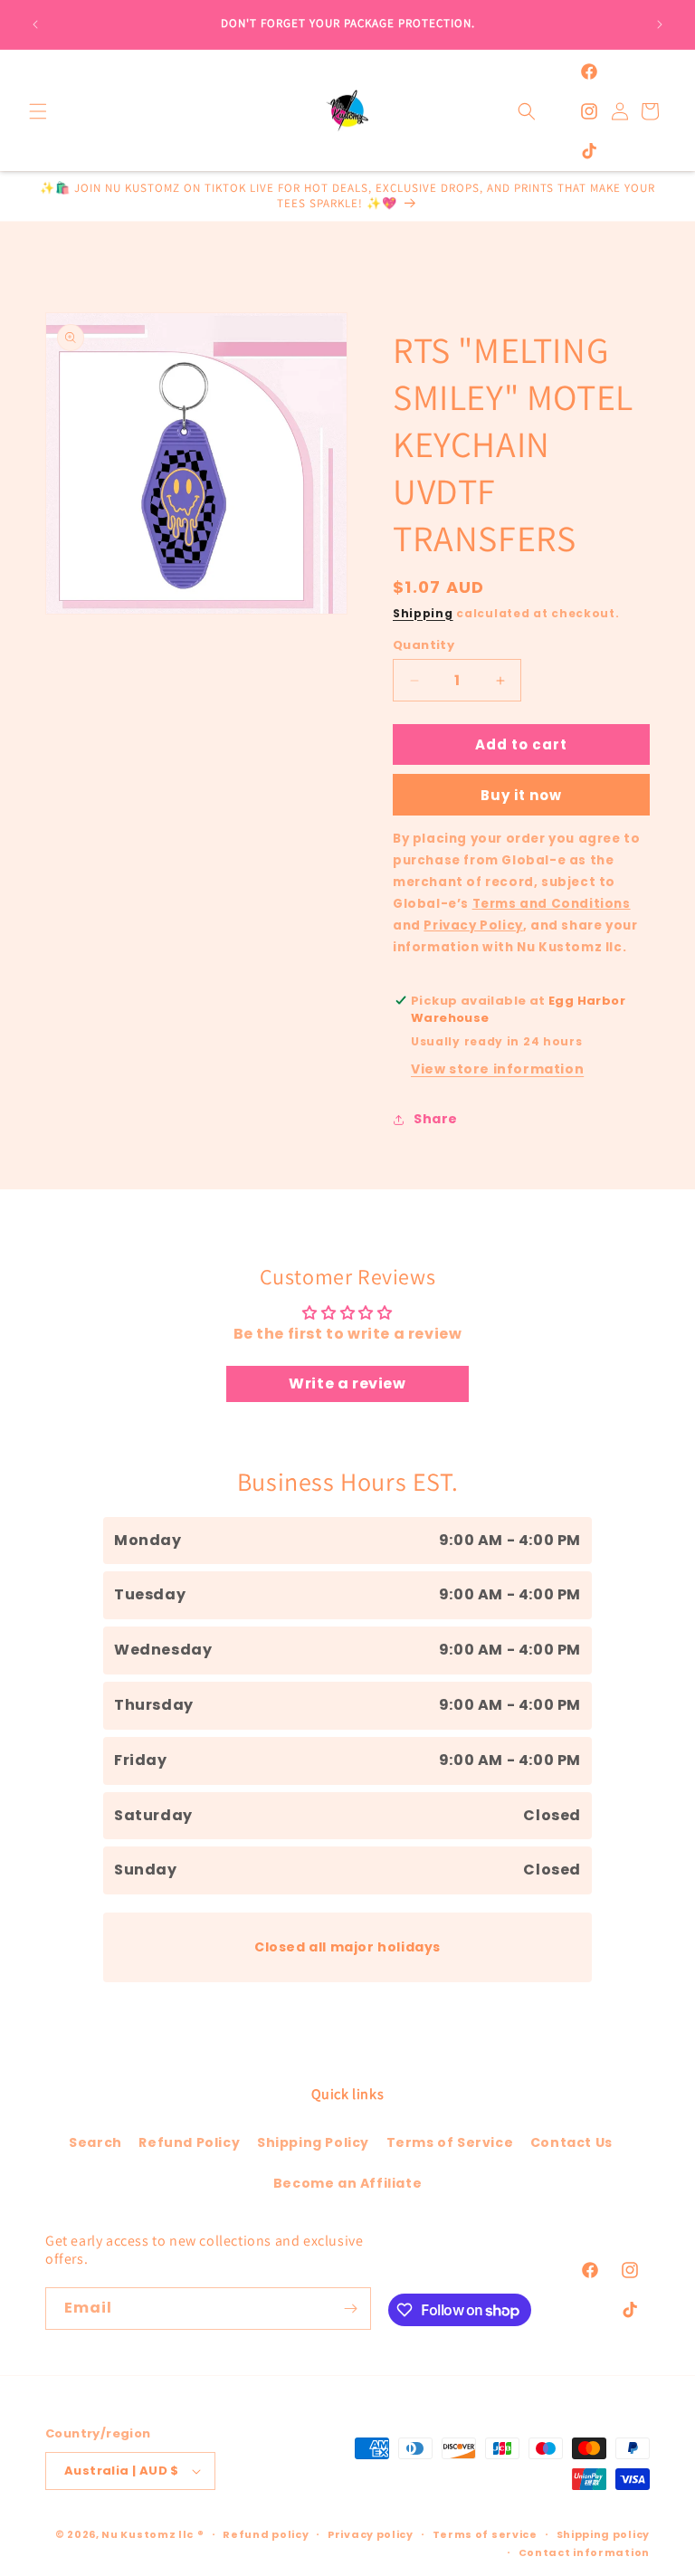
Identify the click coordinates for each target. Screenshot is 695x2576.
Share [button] (436, 1119)
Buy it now (521, 795)
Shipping (423, 613)
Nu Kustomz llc (148, 2534)
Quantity (424, 645)
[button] (38, 111)
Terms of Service (450, 2142)
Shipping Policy (313, 2142)
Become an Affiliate (347, 2183)
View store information (497, 1069)
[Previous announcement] (35, 24)
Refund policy (266, 2534)
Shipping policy (604, 2534)
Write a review (347, 1383)
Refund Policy (189, 2142)
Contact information (584, 2552)
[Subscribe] (350, 2309)
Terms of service (485, 2534)
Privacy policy (371, 2534)
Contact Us (571, 2142)
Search (95, 2142)
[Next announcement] (660, 24)
